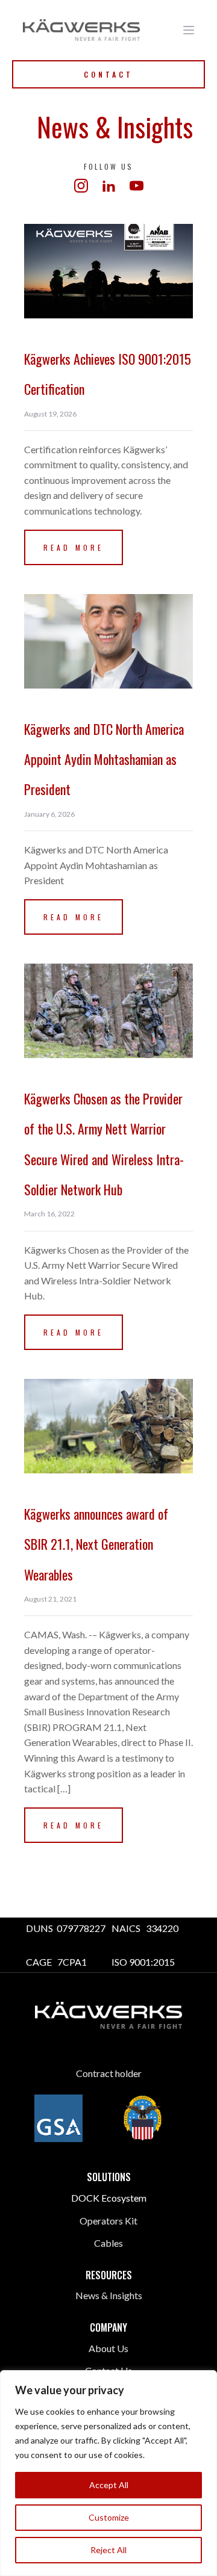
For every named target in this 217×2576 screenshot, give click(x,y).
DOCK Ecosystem (109, 2198)
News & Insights (109, 2295)
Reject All (108, 2550)
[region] (108, 2473)
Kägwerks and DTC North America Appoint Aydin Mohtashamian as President (104, 759)
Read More (74, 547)
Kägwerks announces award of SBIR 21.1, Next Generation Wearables (96, 1544)
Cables (108, 2243)
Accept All (109, 2485)
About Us (108, 2348)
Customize (109, 2517)
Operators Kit (108, 2221)
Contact (108, 74)
